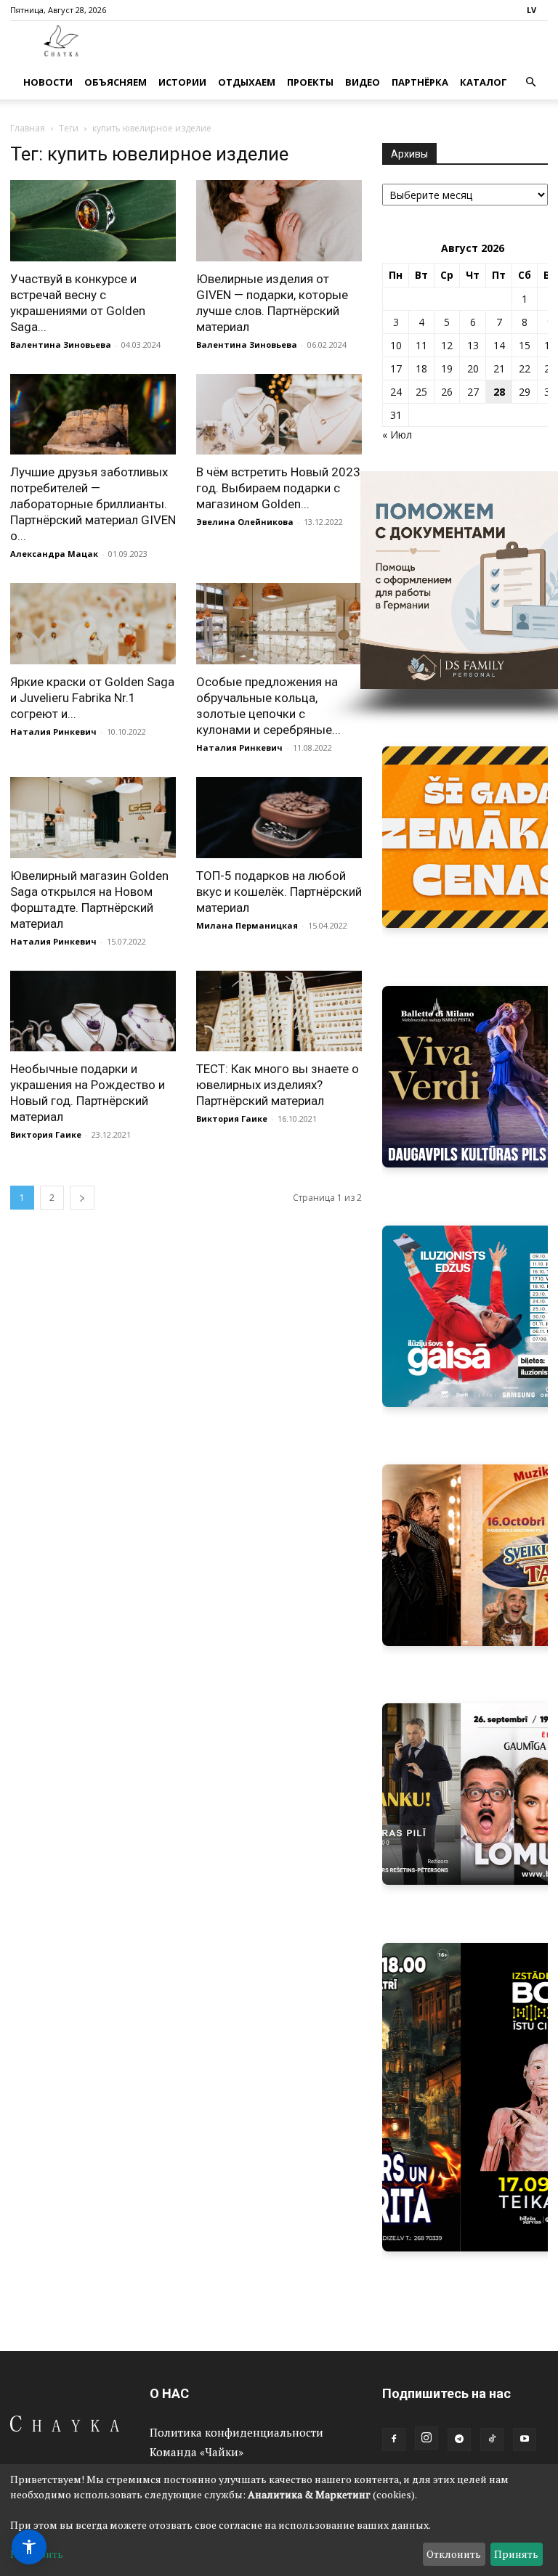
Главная (28, 128)
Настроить (37, 2554)
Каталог (484, 82)
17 (396, 368)
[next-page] (82, 1198)
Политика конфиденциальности (236, 2432)
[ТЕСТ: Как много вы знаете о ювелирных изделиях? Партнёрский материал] (279, 1011)
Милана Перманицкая (247, 925)
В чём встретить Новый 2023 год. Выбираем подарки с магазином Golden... (278, 488)
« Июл (397, 435)
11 (421, 345)
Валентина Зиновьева (61, 345)
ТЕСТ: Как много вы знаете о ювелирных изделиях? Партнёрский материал (278, 1085)
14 (499, 345)
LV (531, 10)
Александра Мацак (54, 554)
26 (447, 392)
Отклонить (454, 2554)
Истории (182, 82)
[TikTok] (492, 2440)
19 (447, 368)
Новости (48, 82)
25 (421, 392)
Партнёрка (420, 82)
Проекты (310, 82)
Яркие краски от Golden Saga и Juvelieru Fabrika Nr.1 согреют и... (92, 698)
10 (396, 345)
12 (447, 345)
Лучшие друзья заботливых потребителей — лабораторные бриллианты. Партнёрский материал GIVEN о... (93, 504)
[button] (530, 82)
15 (525, 345)
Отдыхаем (247, 82)
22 (525, 368)
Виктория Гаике (46, 1134)
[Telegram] (459, 2440)
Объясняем (116, 82)
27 (473, 392)
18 (421, 368)
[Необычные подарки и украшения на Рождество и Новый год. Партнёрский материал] (93, 1011)
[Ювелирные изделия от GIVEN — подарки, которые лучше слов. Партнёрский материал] (279, 221)
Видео (363, 82)
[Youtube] (525, 2440)
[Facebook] (394, 2440)
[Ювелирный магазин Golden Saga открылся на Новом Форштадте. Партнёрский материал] (93, 818)
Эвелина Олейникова (245, 522)
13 (473, 345)
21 (499, 368)
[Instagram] (426, 2438)
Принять (516, 2554)
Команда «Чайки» (197, 2452)
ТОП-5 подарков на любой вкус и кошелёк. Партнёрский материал (279, 892)
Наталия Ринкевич (53, 731)
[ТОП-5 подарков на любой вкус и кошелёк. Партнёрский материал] (279, 818)
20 (473, 368)
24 (396, 392)
